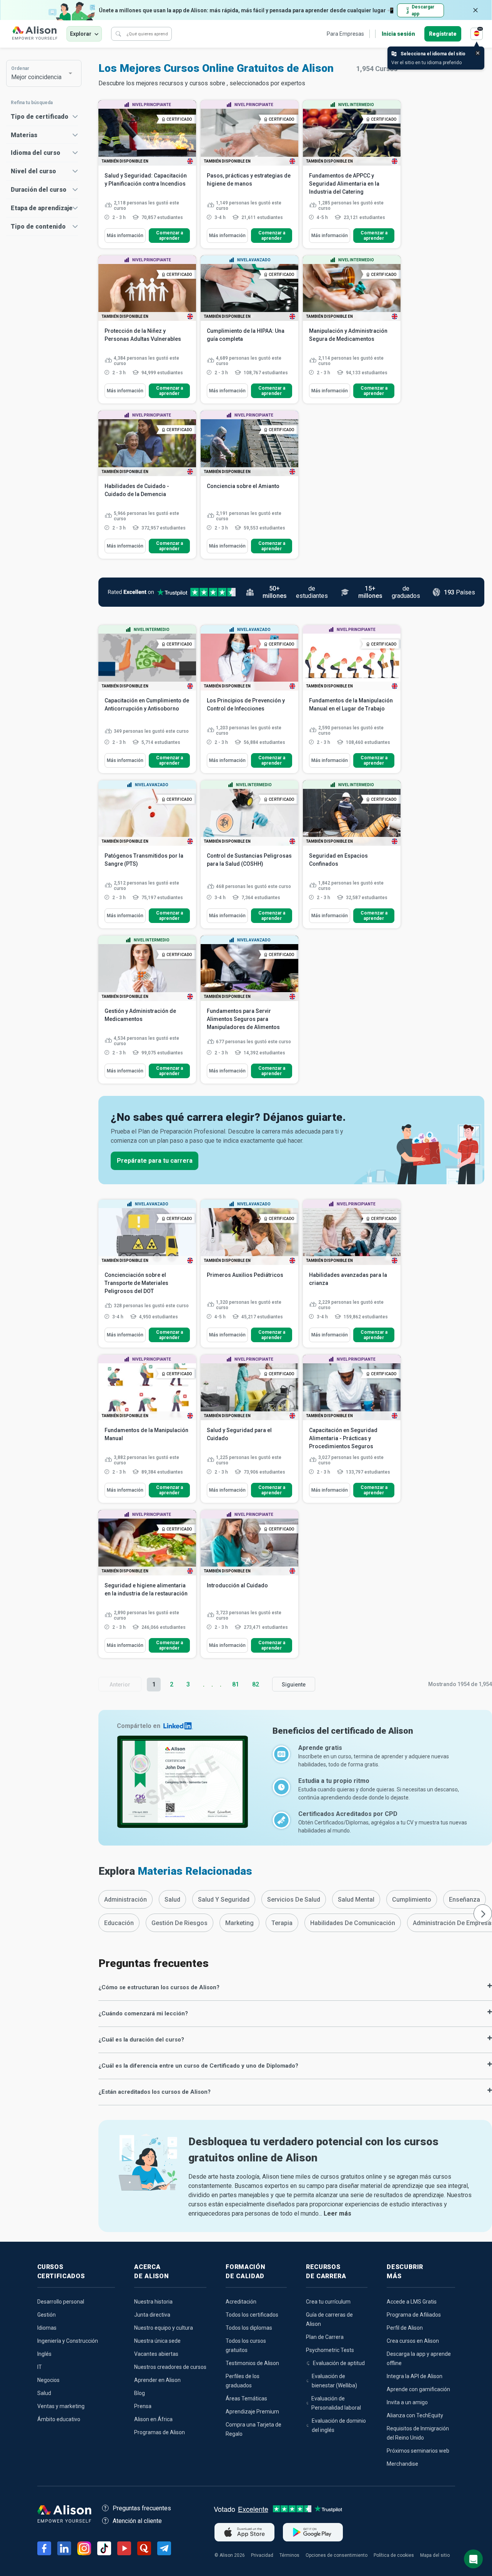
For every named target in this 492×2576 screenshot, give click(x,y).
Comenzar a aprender (170, 236)
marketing (239, 1923)
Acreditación (241, 2302)
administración (125, 1900)
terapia (282, 1923)
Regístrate (443, 34)
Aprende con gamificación (418, 2389)
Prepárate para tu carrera (155, 1161)
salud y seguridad (224, 1900)
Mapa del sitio (435, 2555)
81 (236, 1684)
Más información (125, 236)
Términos (289, 2555)
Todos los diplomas (249, 2328)
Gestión (47, 2315)
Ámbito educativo (59, 2419)
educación (119, 1923)
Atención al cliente (137, 2521)
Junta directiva (152, 2315)
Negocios (48, 2380)
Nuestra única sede (157, 2341)
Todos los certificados (252, 2315)
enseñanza (465, 1900)
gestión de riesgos (180, 1923)
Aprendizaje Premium (252, 2412)
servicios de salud (294, 1900)
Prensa (143, 2406)
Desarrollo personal (61, 2302)
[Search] (118, 34)
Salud (44, 2393)
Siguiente (294, 1685)
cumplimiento (412, 1900)
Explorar (81, 34)
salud (172, 1900)
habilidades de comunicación (353, 1923)
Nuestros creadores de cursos (170, 2367)
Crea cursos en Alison (413, 2341)
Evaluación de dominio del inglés (339, 2425)
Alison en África (153, 2419)
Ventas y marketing (61, 2406)
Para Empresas (345, 34)
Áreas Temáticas (246, 2398)
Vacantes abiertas (156, 2354)
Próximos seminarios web (418, 2451)
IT (40, 2367)
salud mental (356, 1900)
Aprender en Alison (157, 2380)
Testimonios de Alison (252, 2363)
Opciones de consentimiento (337, 2555)
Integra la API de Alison (415, 2376)
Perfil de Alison (405, 2328)
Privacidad (262, 2555)
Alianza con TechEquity (415, 2415)
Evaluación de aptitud (339, 2363)
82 (256, 1684)
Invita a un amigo (407, 2402)
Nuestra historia (153, 2302)
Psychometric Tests (330, 2350)
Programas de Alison (160, 2432)
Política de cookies (394, 2555)
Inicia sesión (398, 34)
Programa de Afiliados (414, 2315)
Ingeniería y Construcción (68, 2341)
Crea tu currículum (328, 2302)
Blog (140, 2393)
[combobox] (40, 73)
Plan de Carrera (325, 2337)
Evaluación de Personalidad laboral (336, 2403)
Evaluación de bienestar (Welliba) (334, 2381)
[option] (125, 1899)
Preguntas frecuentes (142, 2508)
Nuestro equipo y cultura (164, 2328)
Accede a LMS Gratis (412, 2302)
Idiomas (47, 2328)
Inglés (44, 2354)
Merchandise (402, 2464)
